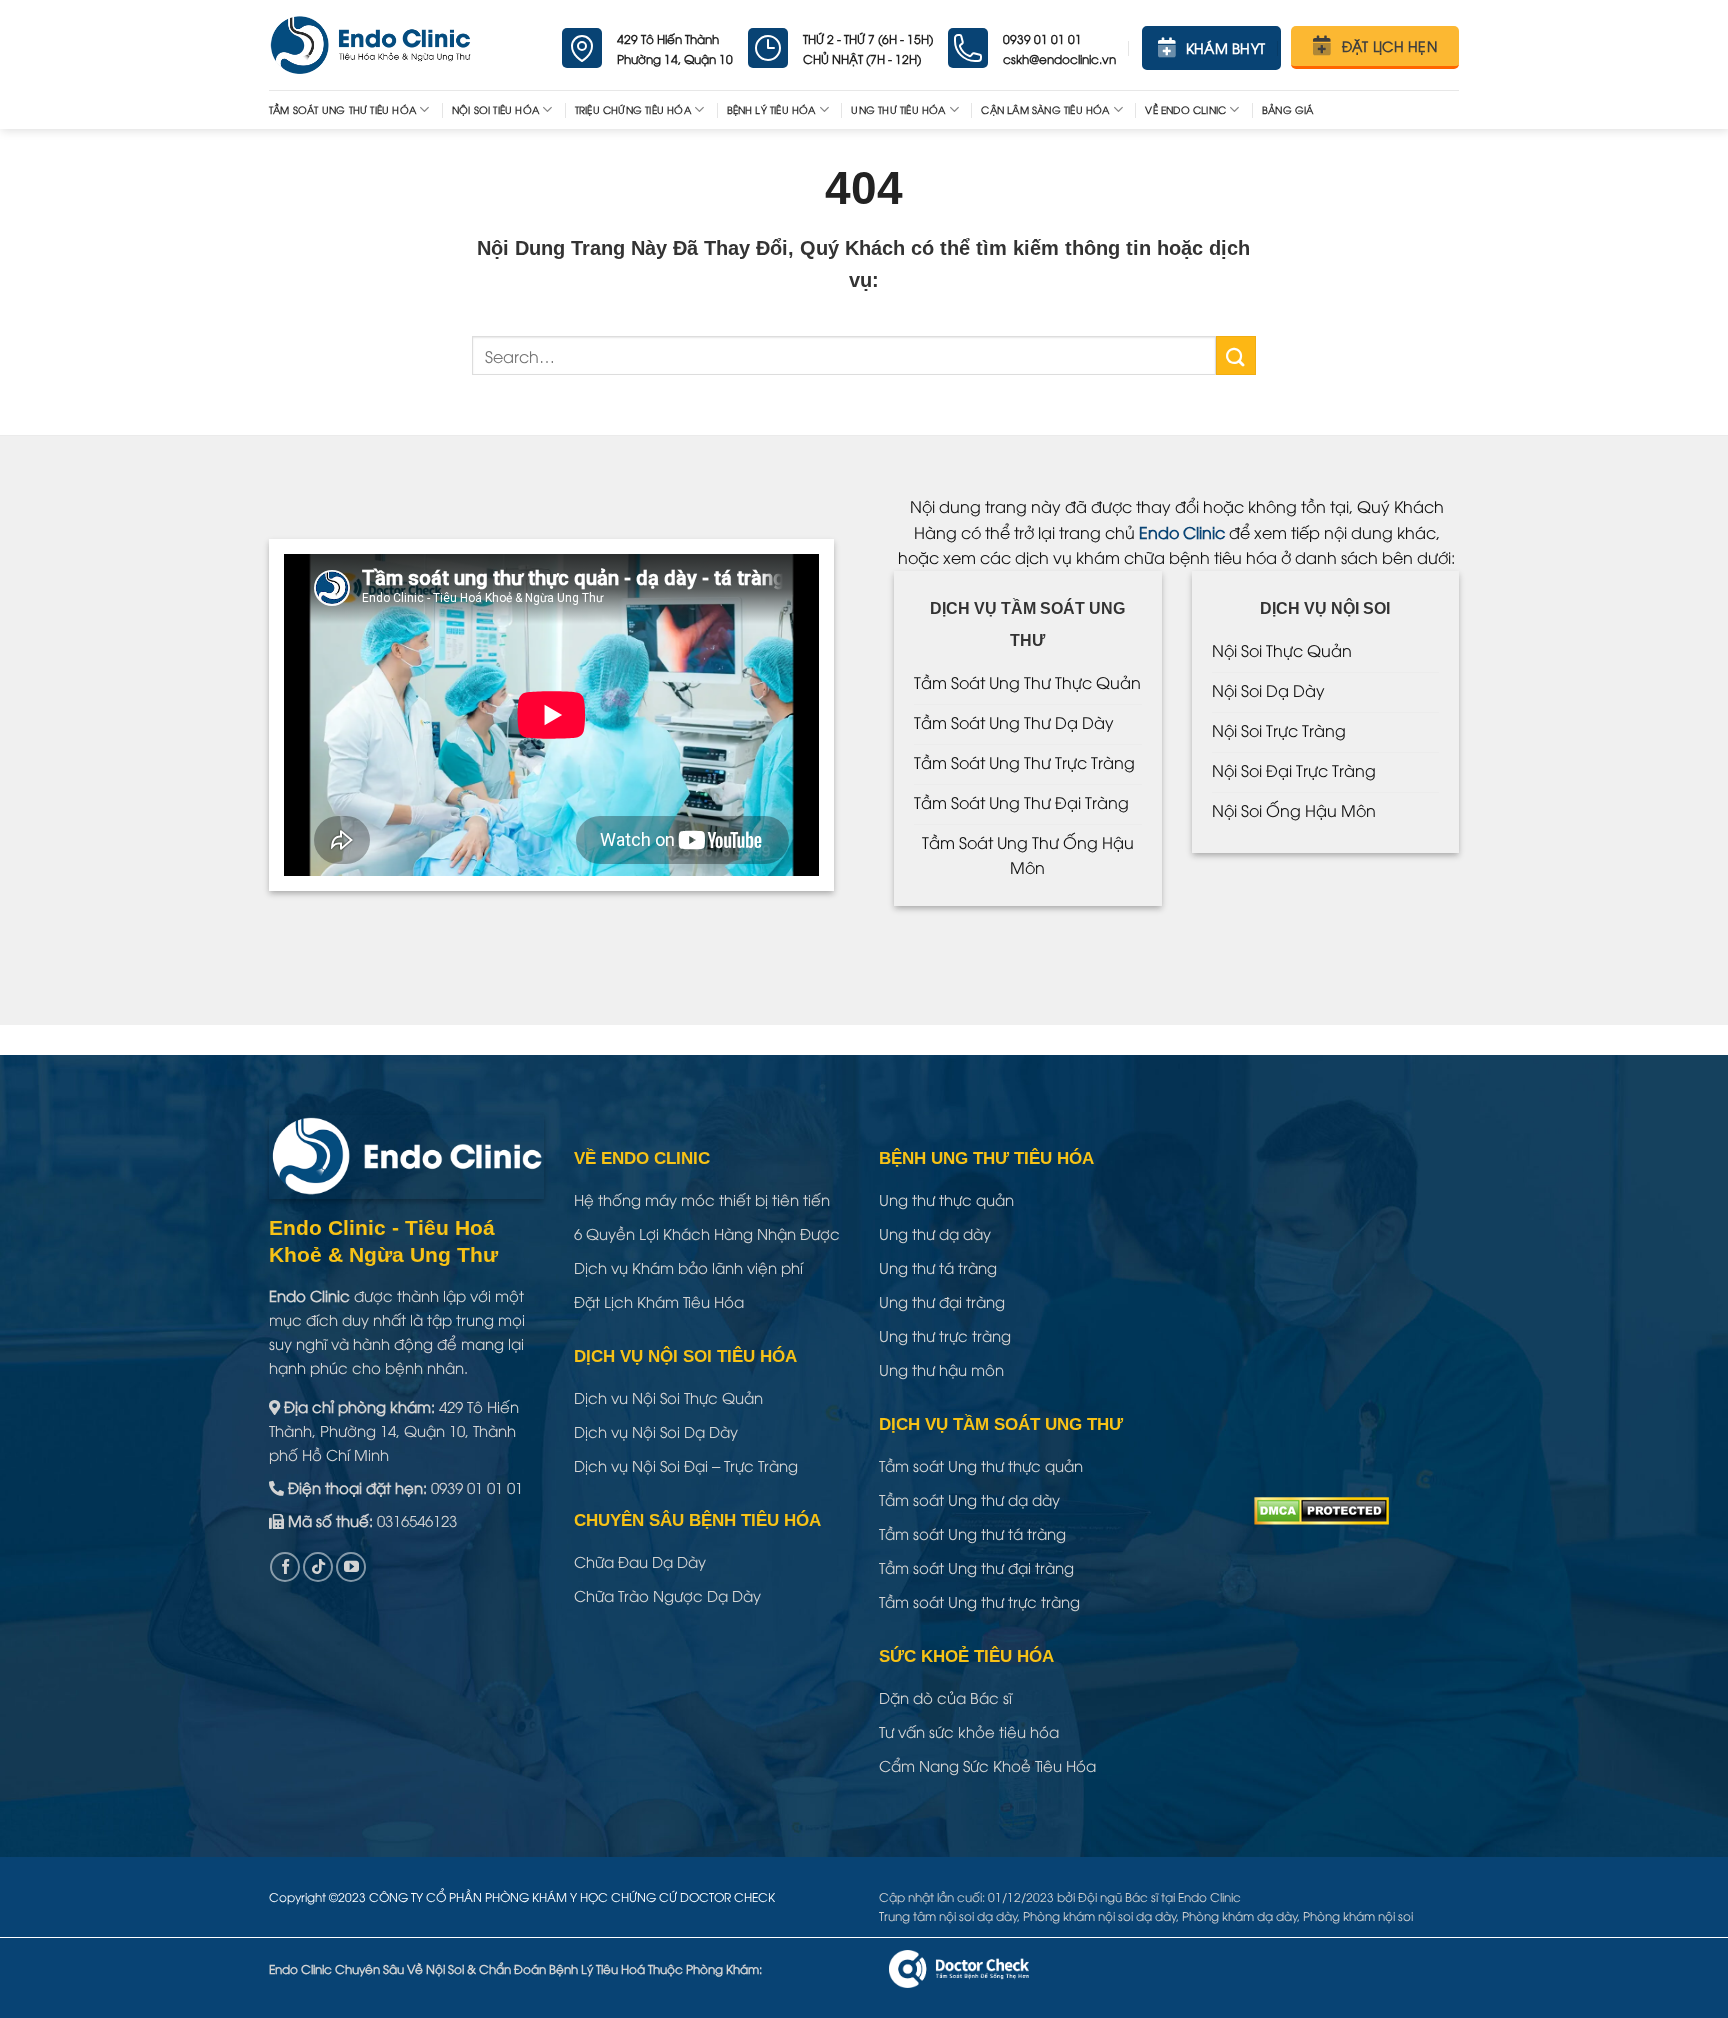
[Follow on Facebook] (285, 1567)
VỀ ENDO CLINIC (1185, 109)
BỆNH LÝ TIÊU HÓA (771, 109)
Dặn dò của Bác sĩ (945, 1697)
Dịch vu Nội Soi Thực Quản (668, 1397)
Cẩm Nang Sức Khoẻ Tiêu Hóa (987, 1765)
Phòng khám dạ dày (1239, 1915)
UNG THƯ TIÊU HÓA (898, 109)
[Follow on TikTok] (318, 1567)
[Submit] (1236, 355)
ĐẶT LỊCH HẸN (1389, 45)
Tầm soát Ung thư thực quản (981, 1465)
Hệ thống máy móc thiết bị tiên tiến (702, 1199)
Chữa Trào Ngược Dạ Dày (667, 1595)
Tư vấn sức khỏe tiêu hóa (969, 1731)
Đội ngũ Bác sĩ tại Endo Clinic (1159, 1896)
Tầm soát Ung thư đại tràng (976, 1567)
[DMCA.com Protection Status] (1321, 1508)
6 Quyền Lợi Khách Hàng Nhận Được (707, 1233)
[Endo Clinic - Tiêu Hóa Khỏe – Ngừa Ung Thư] (370, 45)
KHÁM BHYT (1226, 47)
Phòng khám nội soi (1358, 1915)
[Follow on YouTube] (351, 1567)
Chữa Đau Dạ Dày (640, 1561)
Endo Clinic (1182, 532)
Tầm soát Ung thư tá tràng (972, 1533)
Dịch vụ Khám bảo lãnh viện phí (688, 1267)
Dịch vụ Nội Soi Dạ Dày (656, 1431)
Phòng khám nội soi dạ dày (1099, 1915)
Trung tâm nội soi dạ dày (948, 1915)
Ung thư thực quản (946, 1199)
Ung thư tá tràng (938, 1267)
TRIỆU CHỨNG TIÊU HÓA (633, 109)
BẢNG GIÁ (1288, 109)
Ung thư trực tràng (945, 1335)
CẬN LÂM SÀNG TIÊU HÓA (1045, 109)
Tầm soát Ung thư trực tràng (979, 1601)
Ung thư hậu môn (941, 1369)
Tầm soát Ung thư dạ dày (969, 1499)
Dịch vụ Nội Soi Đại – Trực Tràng (686, 1465)
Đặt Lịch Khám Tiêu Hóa (659, 1301)
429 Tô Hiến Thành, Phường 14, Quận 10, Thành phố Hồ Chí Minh (394, 1430)
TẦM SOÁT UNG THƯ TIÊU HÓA (342, 109)
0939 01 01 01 (477, 1487)
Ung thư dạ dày (935, 1233)
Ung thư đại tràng (942, 1301)
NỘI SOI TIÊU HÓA (495, 109)
